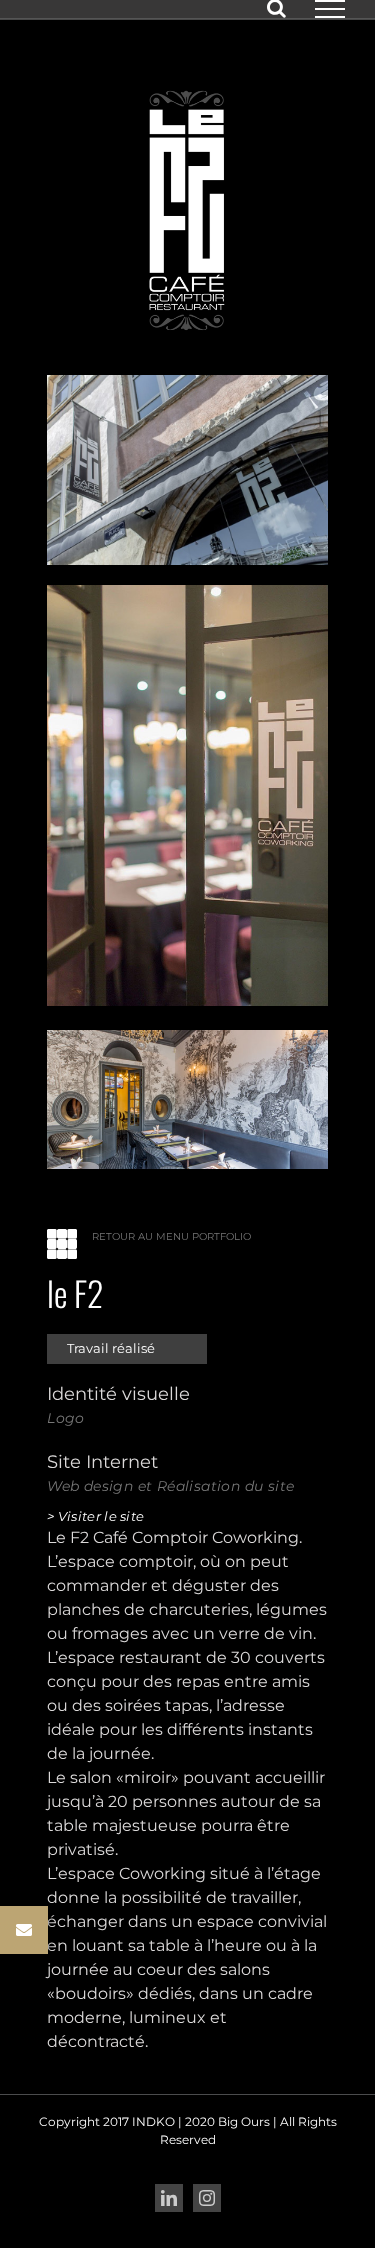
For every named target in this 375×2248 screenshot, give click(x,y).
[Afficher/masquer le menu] (330, 9)
